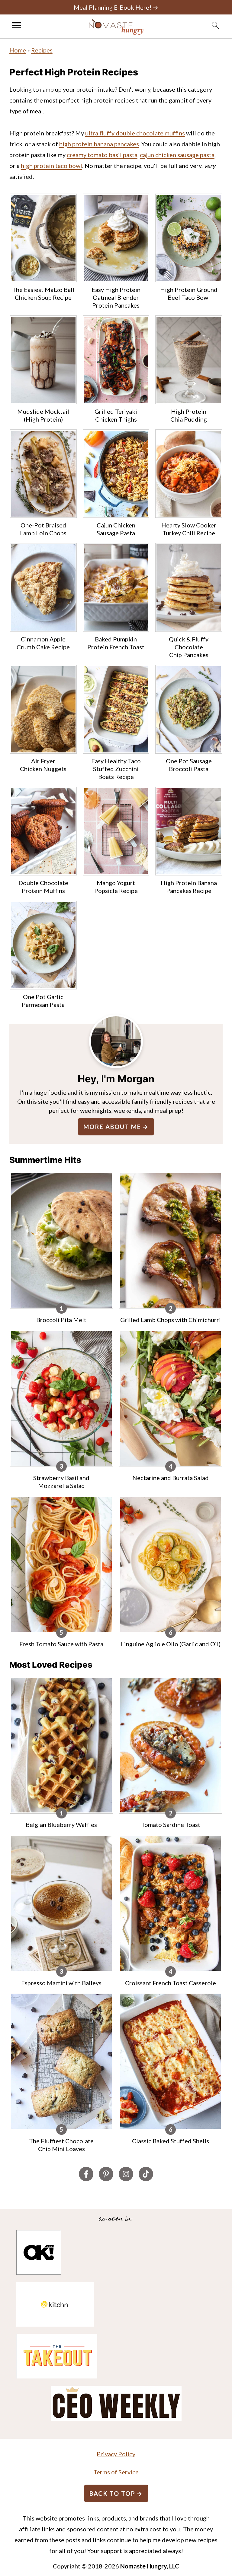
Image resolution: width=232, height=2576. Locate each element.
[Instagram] (126, 2174)
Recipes (42, 50)
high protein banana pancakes (99, 144)
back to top (112, 2493)
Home (18, 50)
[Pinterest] (106, 2174)
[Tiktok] (146, 2174)
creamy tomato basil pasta (102, 155)
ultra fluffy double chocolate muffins (135, 133)
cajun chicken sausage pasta (177, 155)
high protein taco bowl (52, 166)
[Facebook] (86, 2174)
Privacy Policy (116, 2454)
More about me (112, 1127)
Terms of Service (116, 2472)
